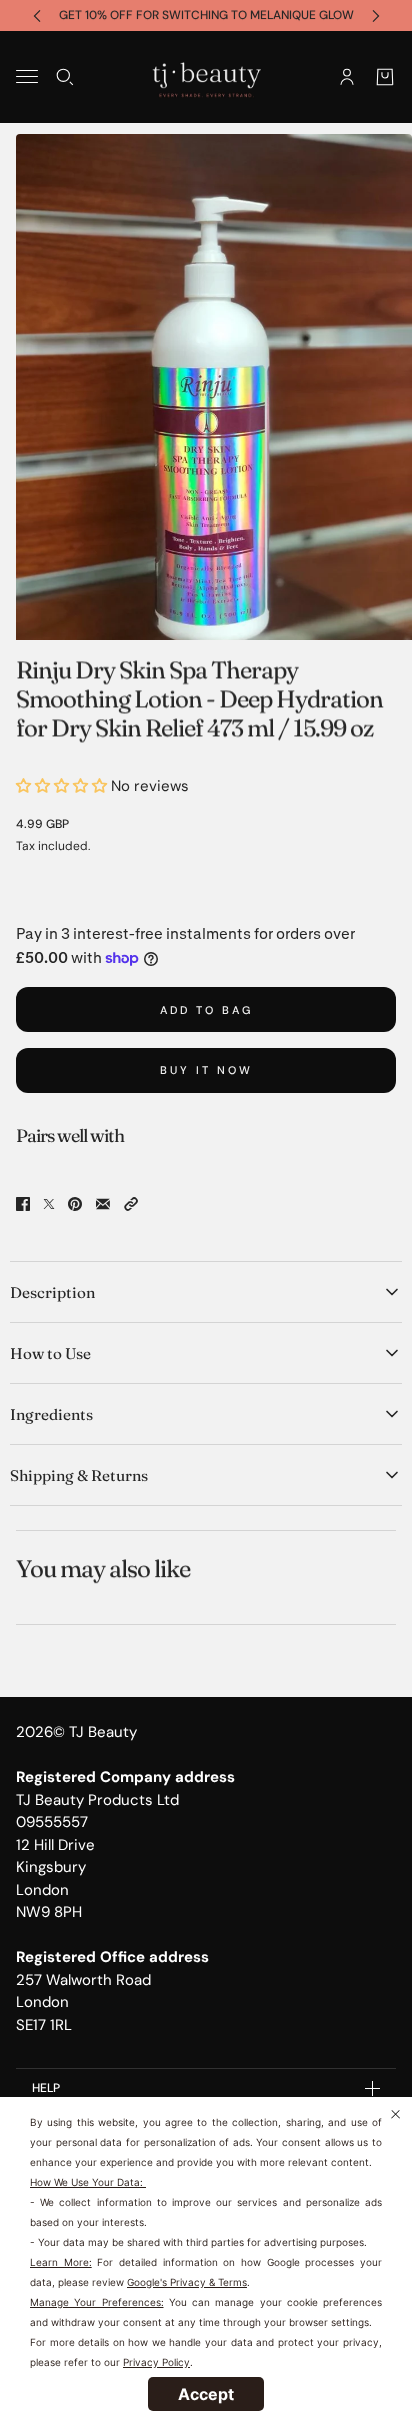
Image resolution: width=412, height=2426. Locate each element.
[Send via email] (103, 1204)
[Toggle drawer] (27, 76)
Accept (206, 2394)
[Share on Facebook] (23, 1204)
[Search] (65, 76)
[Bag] (385, 76)
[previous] (37, 15)
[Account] (347, 76)
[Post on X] (49, 1204)
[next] (376, 15)
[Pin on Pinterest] (75, 1204)
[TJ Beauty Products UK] (206, 77)
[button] (131, 1204)
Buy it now (206, 1070)
